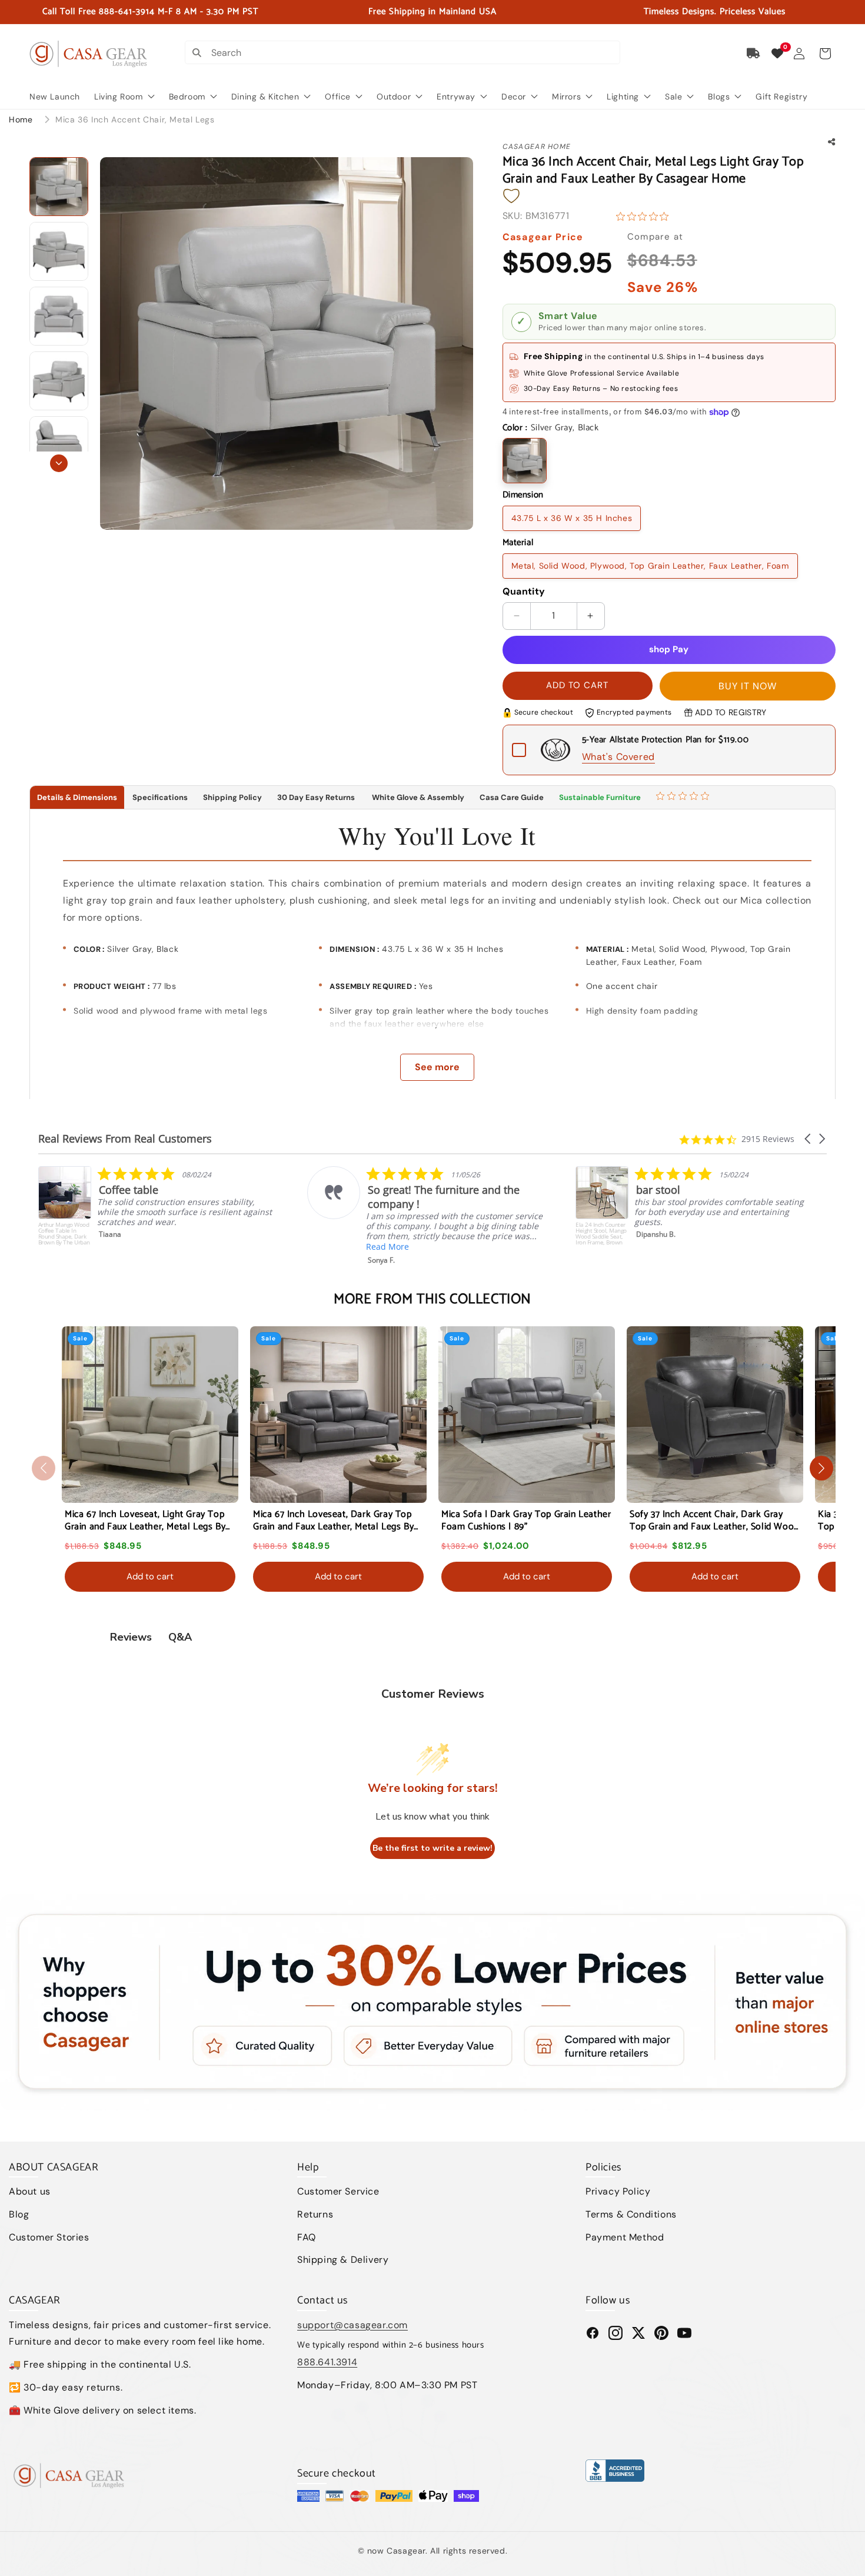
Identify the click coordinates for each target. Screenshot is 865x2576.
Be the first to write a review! (432, 1848)
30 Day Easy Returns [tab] (316, 797)
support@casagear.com (352, 2325)
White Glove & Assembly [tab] (417, 797)
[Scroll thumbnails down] (59, 463)
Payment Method (625, 2237)
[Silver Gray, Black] (525, 461)
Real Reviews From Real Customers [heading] (125, 1139)
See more (437, 1067)
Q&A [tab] (180, 1637)
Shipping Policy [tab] (232, 797)
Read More (119, 1246)
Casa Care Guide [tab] (512, 797)
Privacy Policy (618, 2191)
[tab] (684, 798)
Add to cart (150, 1576)
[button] (825, 54)
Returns (315, 2214)
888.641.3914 (327, 2362)
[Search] (197, 52)
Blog (19, 2214)
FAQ (307, 2237)
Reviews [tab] (131, 1637)
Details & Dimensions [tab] (77, 797)
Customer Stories (49, 2237)
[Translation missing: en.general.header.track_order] (754, 54)
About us (30, 2191)
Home (21, 119)
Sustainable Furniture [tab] (600, 797)
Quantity (524, 591)
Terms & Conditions (631, 2214)
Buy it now (748, 686)
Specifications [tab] (160, 797)
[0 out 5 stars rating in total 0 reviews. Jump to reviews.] (645, 216)
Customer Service (338, 2191)
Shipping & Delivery (343, 2260)
